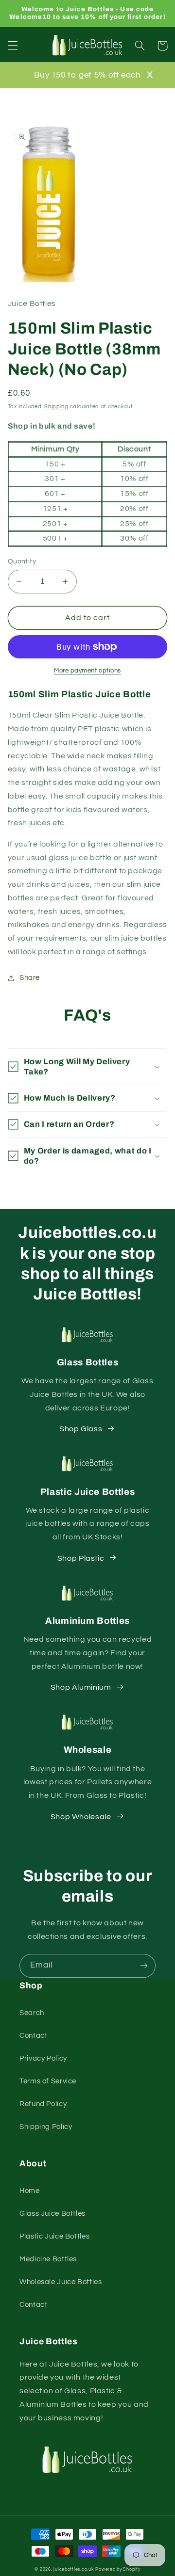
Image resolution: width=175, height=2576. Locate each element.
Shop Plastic (81, 1558)
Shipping (56, 407)
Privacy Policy (43, 2058)
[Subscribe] (144, 1966)
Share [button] (30, 978)
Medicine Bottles (48, 2259)
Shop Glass (81, 1429)
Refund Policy (43, 2104)
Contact (33, 2036)
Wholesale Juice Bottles (61, 2282)
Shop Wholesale (81, 1817)
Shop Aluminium (81, 1687)
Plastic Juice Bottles (54, 2236)
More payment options (87, 671)
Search (32, 2013)
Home (30, 2191)
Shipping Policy (46, 2127)
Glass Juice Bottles (52, 2214)
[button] (13, 46)
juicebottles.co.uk (74, 2569)
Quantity (22, 561)
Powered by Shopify (118, 2569)
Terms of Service (48, 2081)
